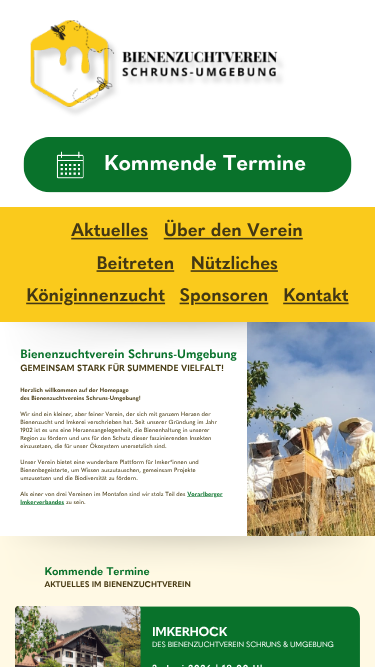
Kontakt (315, 296)
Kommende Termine (205, 164)
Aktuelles (109, 231)
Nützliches (234, 264)
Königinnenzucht (95, 296)
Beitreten (136, 264)
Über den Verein (233, 231)
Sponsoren (224, 296)
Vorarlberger (205, 494)
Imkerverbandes (42, 502)
